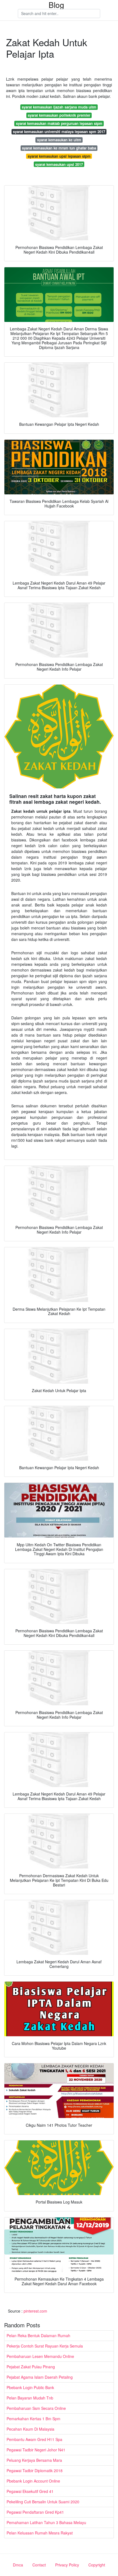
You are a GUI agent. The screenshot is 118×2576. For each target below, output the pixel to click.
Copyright (97, 2565)
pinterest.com (35, 2311)
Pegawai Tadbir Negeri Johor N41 (36, 2450)
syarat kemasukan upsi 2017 (59, 164)
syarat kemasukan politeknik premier (59, 115)
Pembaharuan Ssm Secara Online (36, 2408)
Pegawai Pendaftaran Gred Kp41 (35, 2512)
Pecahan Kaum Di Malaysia (30, 2429)
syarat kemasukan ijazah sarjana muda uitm (59, 107)
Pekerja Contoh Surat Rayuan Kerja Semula (45, 2346)
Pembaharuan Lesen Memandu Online (40, 2356)
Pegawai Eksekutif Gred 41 (30, 2491)
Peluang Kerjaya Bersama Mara (34, 2460)
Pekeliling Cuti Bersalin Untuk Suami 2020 (43, 2502)
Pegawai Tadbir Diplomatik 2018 (35, 2471)
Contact (39, 2565)
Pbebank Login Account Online (33, 2481)
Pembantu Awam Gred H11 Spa (34, 2439)
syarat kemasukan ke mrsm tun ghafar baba (59, 148)
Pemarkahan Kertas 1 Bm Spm (33, 2419)
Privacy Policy (67, 2565)
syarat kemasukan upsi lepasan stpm (59, 156)
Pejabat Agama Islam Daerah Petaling (40, 2377)
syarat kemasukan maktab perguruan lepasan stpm (59, 123)
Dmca (18, 2565)
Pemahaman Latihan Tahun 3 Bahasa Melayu (46, 2522)
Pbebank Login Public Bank (30, 2387)
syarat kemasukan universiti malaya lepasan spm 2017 (59, 132)
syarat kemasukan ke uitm (59, 140)
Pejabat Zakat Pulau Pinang (31, 2367)
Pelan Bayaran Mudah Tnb (30, 2398)
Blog (56, 5)
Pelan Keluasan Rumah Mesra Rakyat (40, 2533)
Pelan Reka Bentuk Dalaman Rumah (38, 2336)
